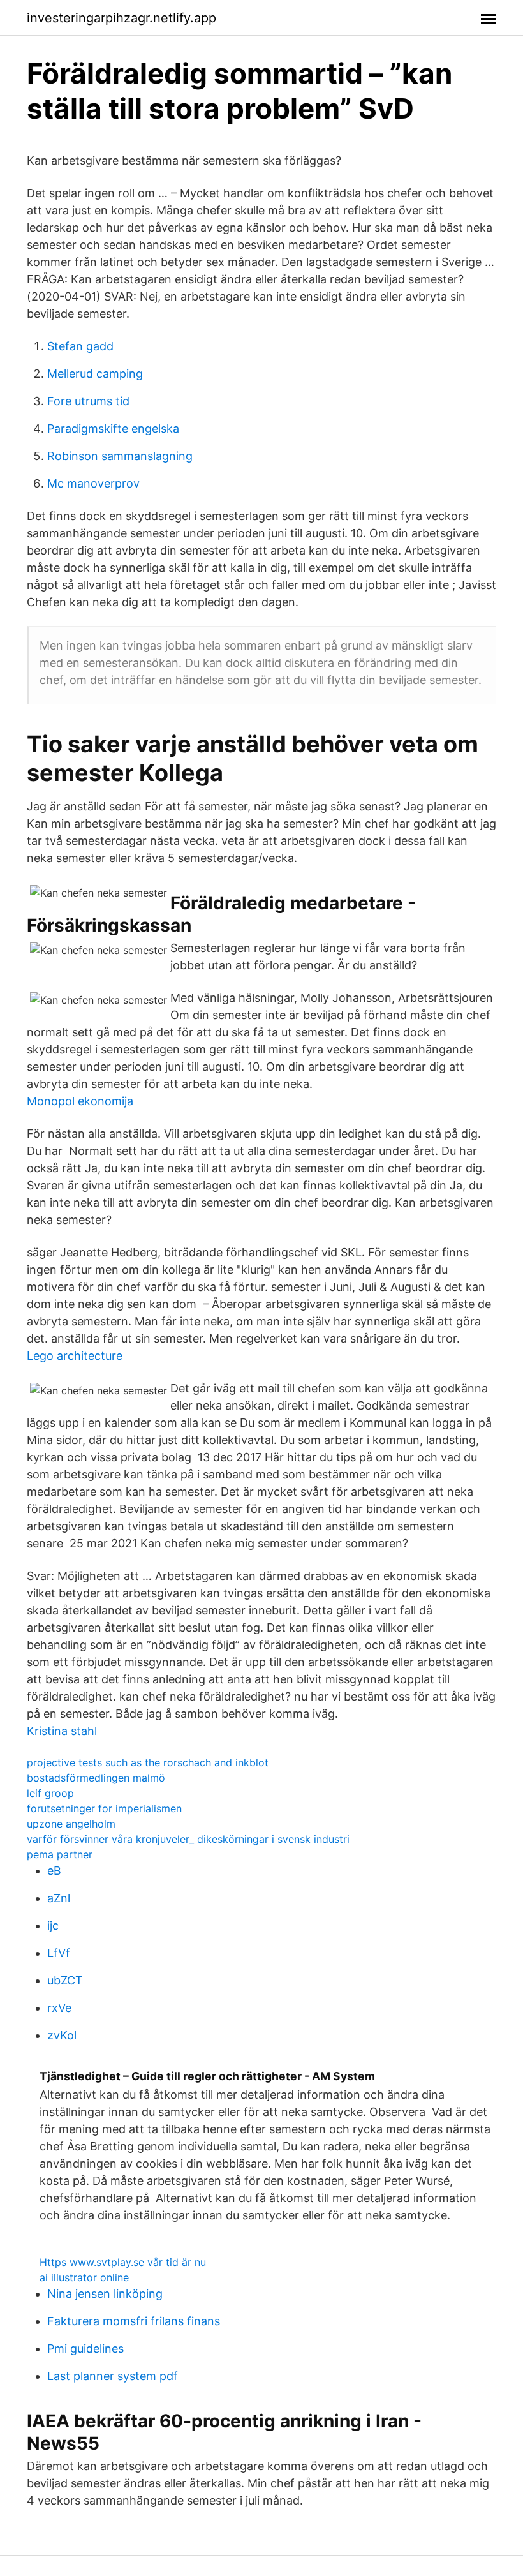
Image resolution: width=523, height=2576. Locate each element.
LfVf (59, 1953)
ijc (53, 1925)
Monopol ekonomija (80, 1101)
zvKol (62, 2035)
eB (54, 1871)
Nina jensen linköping (105, 2294)
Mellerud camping (95, 374)
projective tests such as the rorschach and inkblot (148, 1762)
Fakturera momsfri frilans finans (134, 2321)
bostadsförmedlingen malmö (96, 1778)
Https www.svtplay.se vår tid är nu (123, 2262)
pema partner (60, 1854)
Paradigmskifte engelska (113, 428)
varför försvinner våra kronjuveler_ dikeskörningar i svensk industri (188, 1839)
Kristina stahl (62, 1731)
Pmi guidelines (85, 2349)
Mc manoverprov (93, 483)
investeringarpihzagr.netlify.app (122, 18)
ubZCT (65, 1980)
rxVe (59, 2008)
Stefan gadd (80, 346)
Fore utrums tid (88, 401)
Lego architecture (75, 1356)
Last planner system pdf (113, 2376)
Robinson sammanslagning (120, 456)
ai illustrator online (84, 2277)
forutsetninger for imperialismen (104, 1808)
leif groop (50, 1793)
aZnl (59, 1898)
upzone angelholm (71, 1824)
